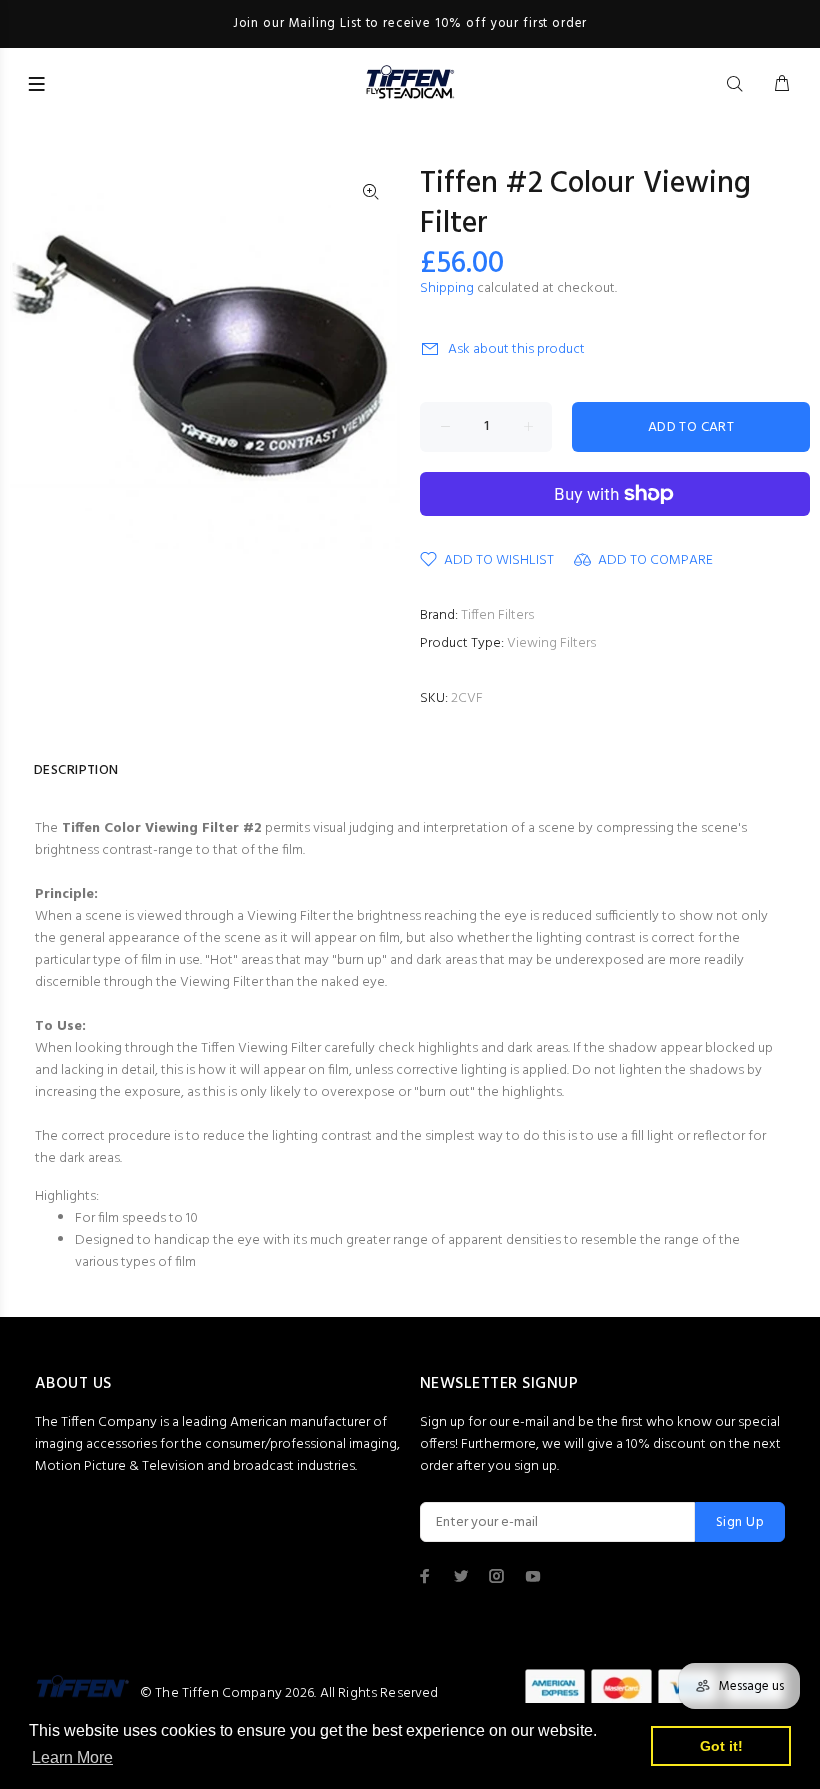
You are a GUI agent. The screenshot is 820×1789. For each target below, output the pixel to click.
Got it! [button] (721, 1746)
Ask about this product (516, 349)
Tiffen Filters (497, 615)
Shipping (447, 288)
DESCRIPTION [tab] (76, 770)
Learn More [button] (72, 1757)
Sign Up (740, 1522)
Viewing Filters (551, 643)
